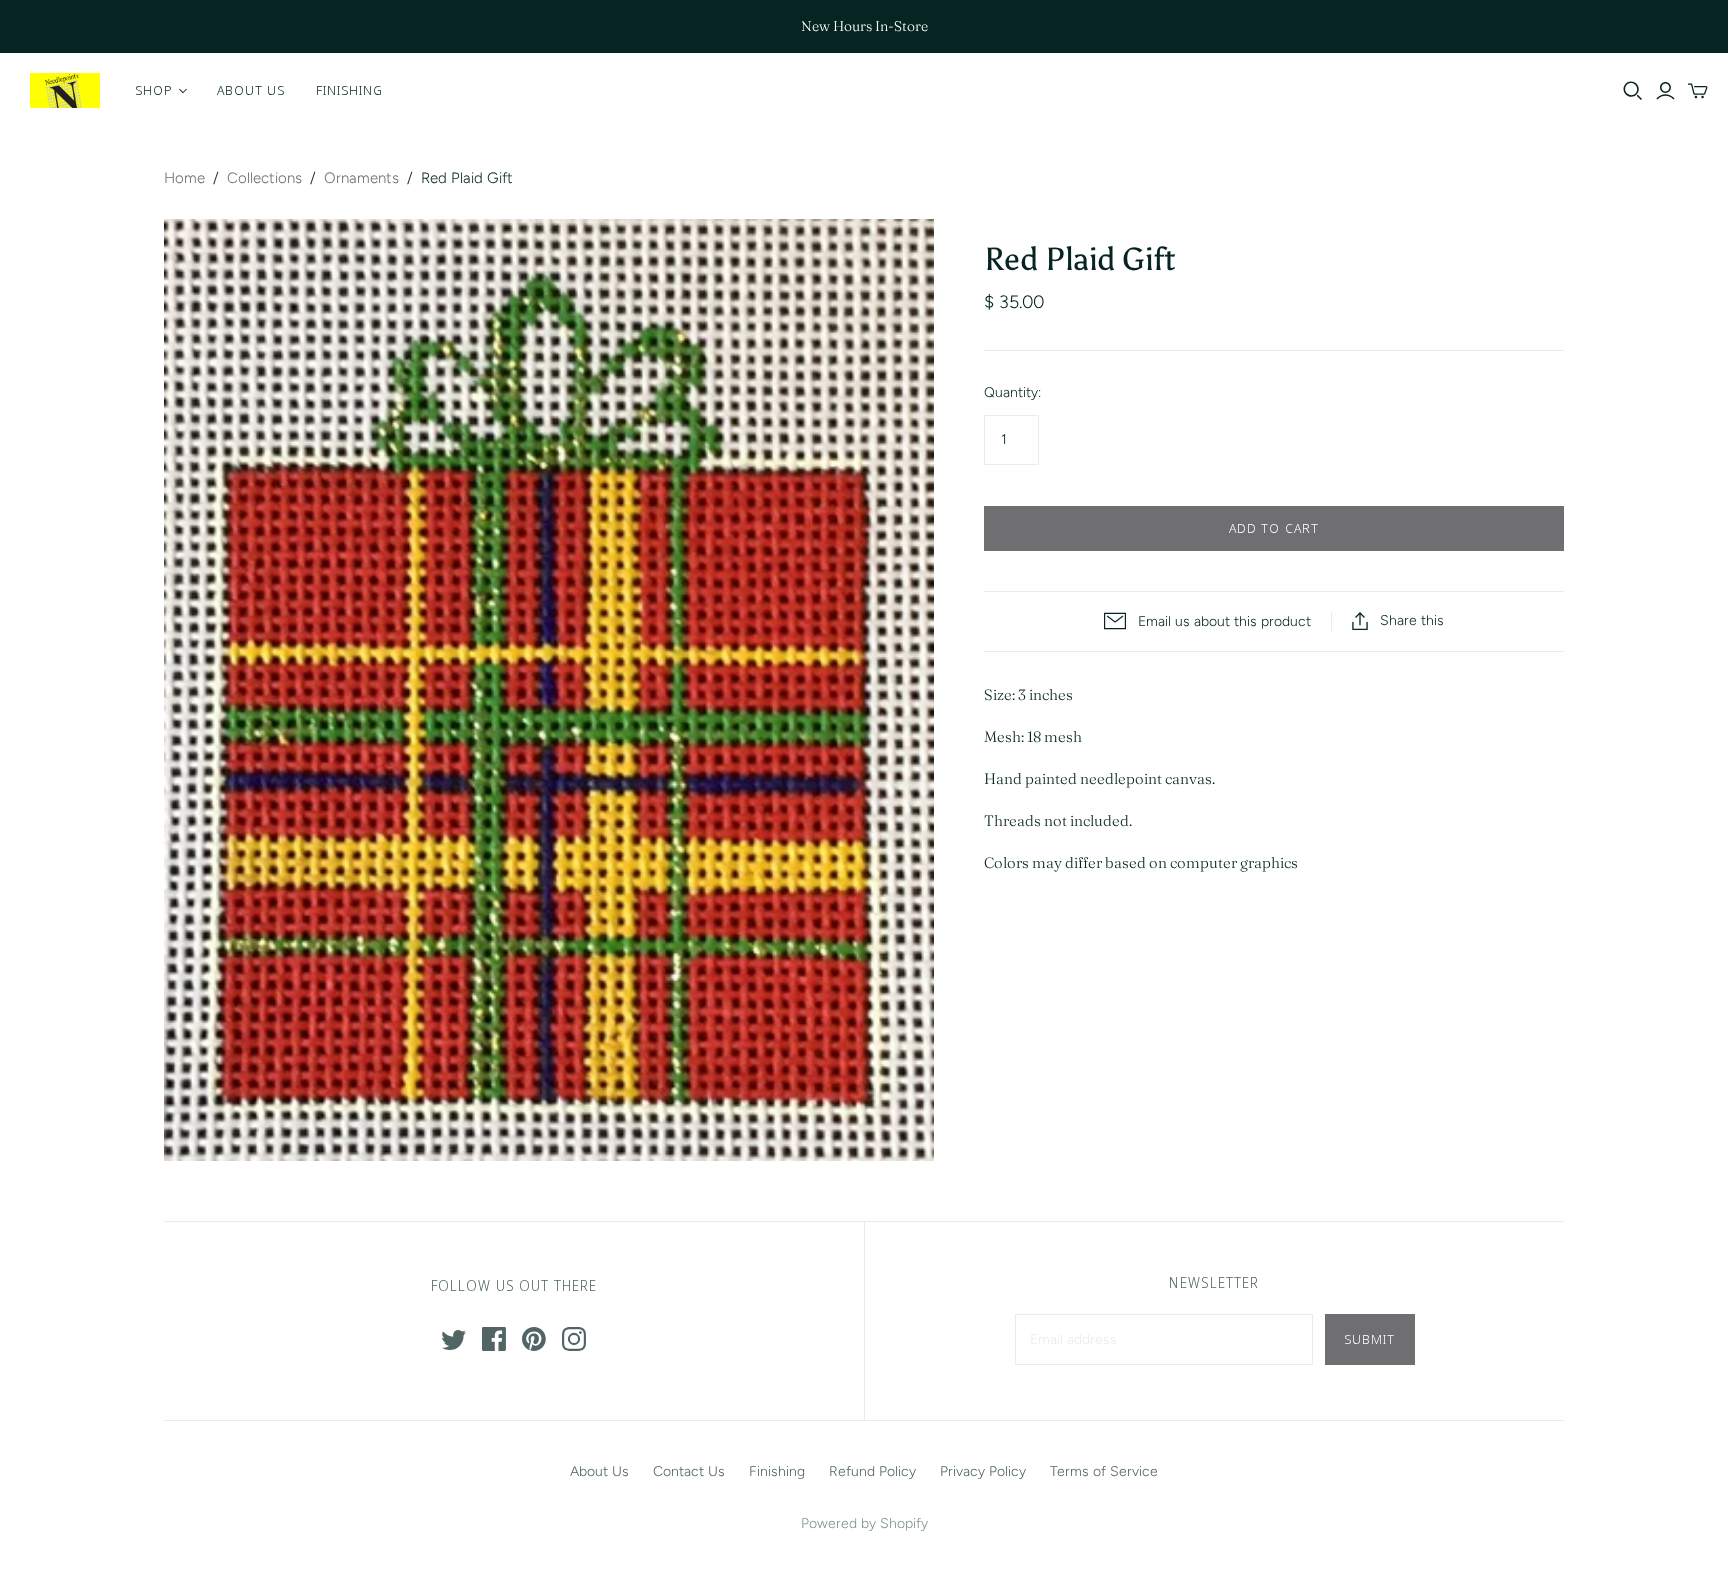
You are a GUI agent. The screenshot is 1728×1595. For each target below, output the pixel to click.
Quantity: (1012, 392)
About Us (251, 90)
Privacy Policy (983, 1471)
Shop (154, 90)
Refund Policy (872, 1471)
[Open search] (1633, 91)
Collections (264, 178)
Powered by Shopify (864, 1523)
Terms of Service (1104, 1471)
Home (184, 178)
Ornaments (361, 178)
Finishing (349, 90)
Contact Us (689, 1471)
